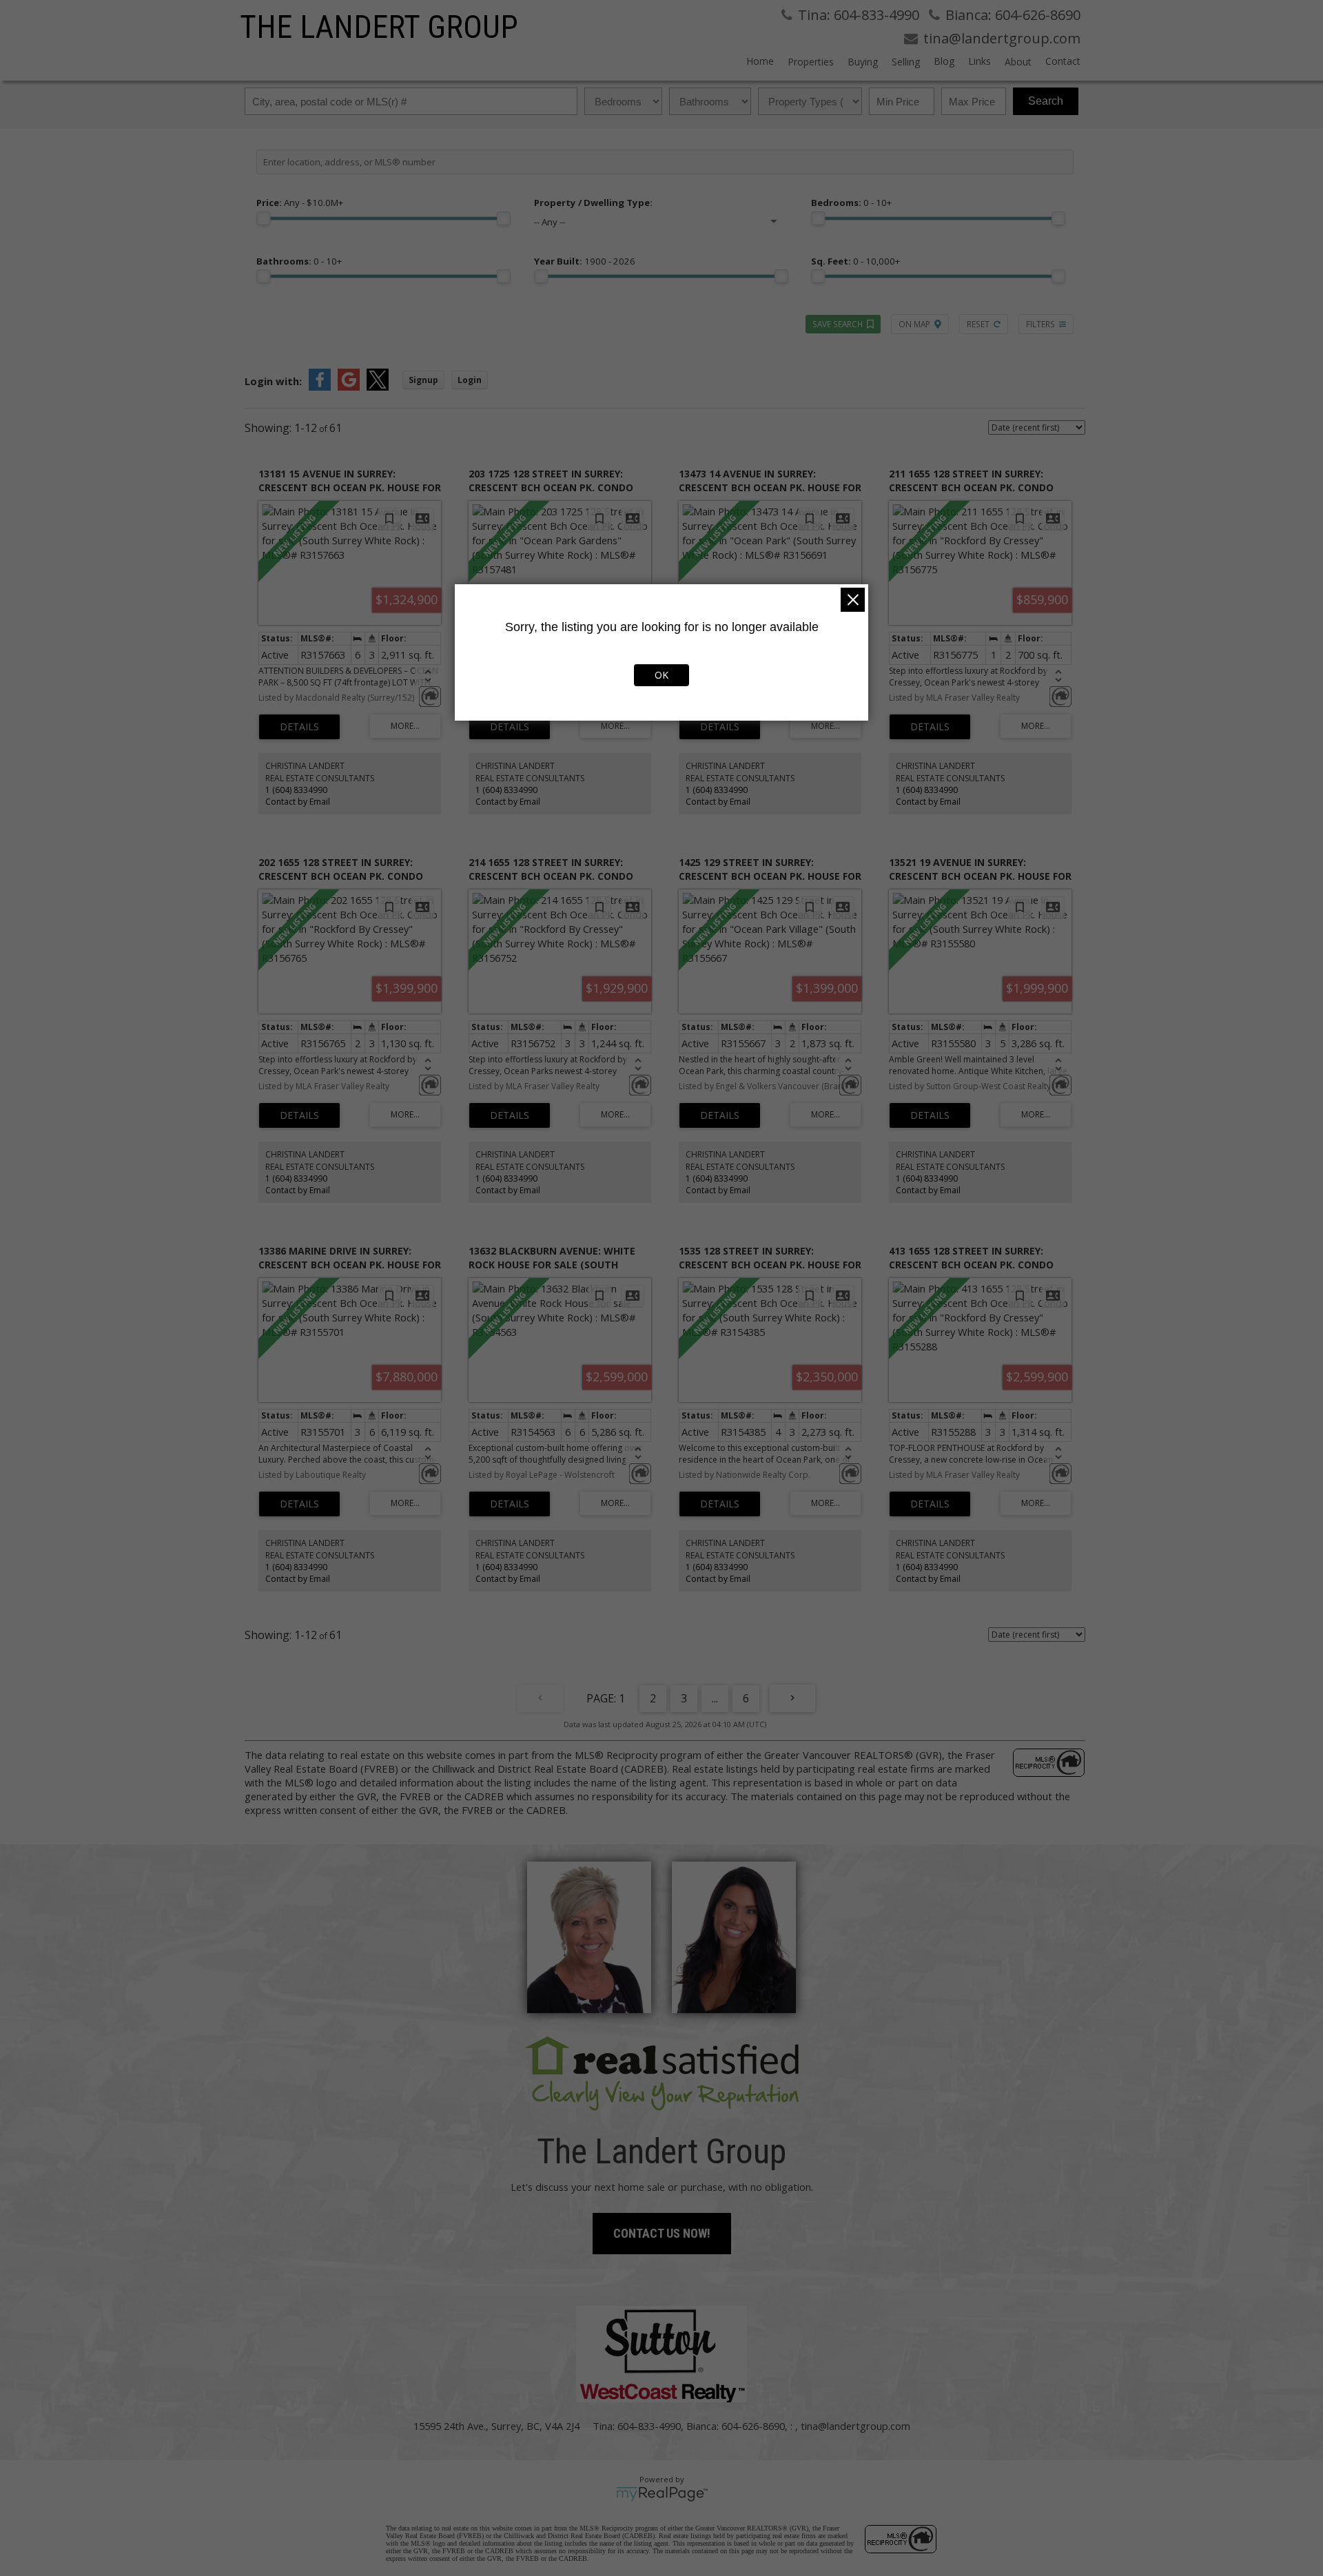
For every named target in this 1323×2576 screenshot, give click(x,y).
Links (980, 61)
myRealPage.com (662, 2494)
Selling (906, 62)
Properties (811, 62)
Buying (863, 62)
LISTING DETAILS (299, 727)
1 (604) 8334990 (296, 790)
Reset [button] (978, 324)
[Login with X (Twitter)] (378, 387)
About (1018, 62)
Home (760, 61)
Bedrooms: (851, 203)
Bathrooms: (299, 261)
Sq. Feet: (855, 261)
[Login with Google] (349, 387)
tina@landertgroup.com (855, 2426)
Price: (300, 203)
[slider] (263, 218)
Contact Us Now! (662, 2233)
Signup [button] (423, 380)
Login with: (273, 381)
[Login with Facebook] (320, 387)
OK (661, 675)
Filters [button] (1040, 324)
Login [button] (470, 380)
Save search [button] (838, 324)
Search (1046, 101)
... (715, 1698)
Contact (1063, 61)
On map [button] (914, 324)
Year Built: (585, 261)
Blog (944, 61)
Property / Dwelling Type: (593, 203)
